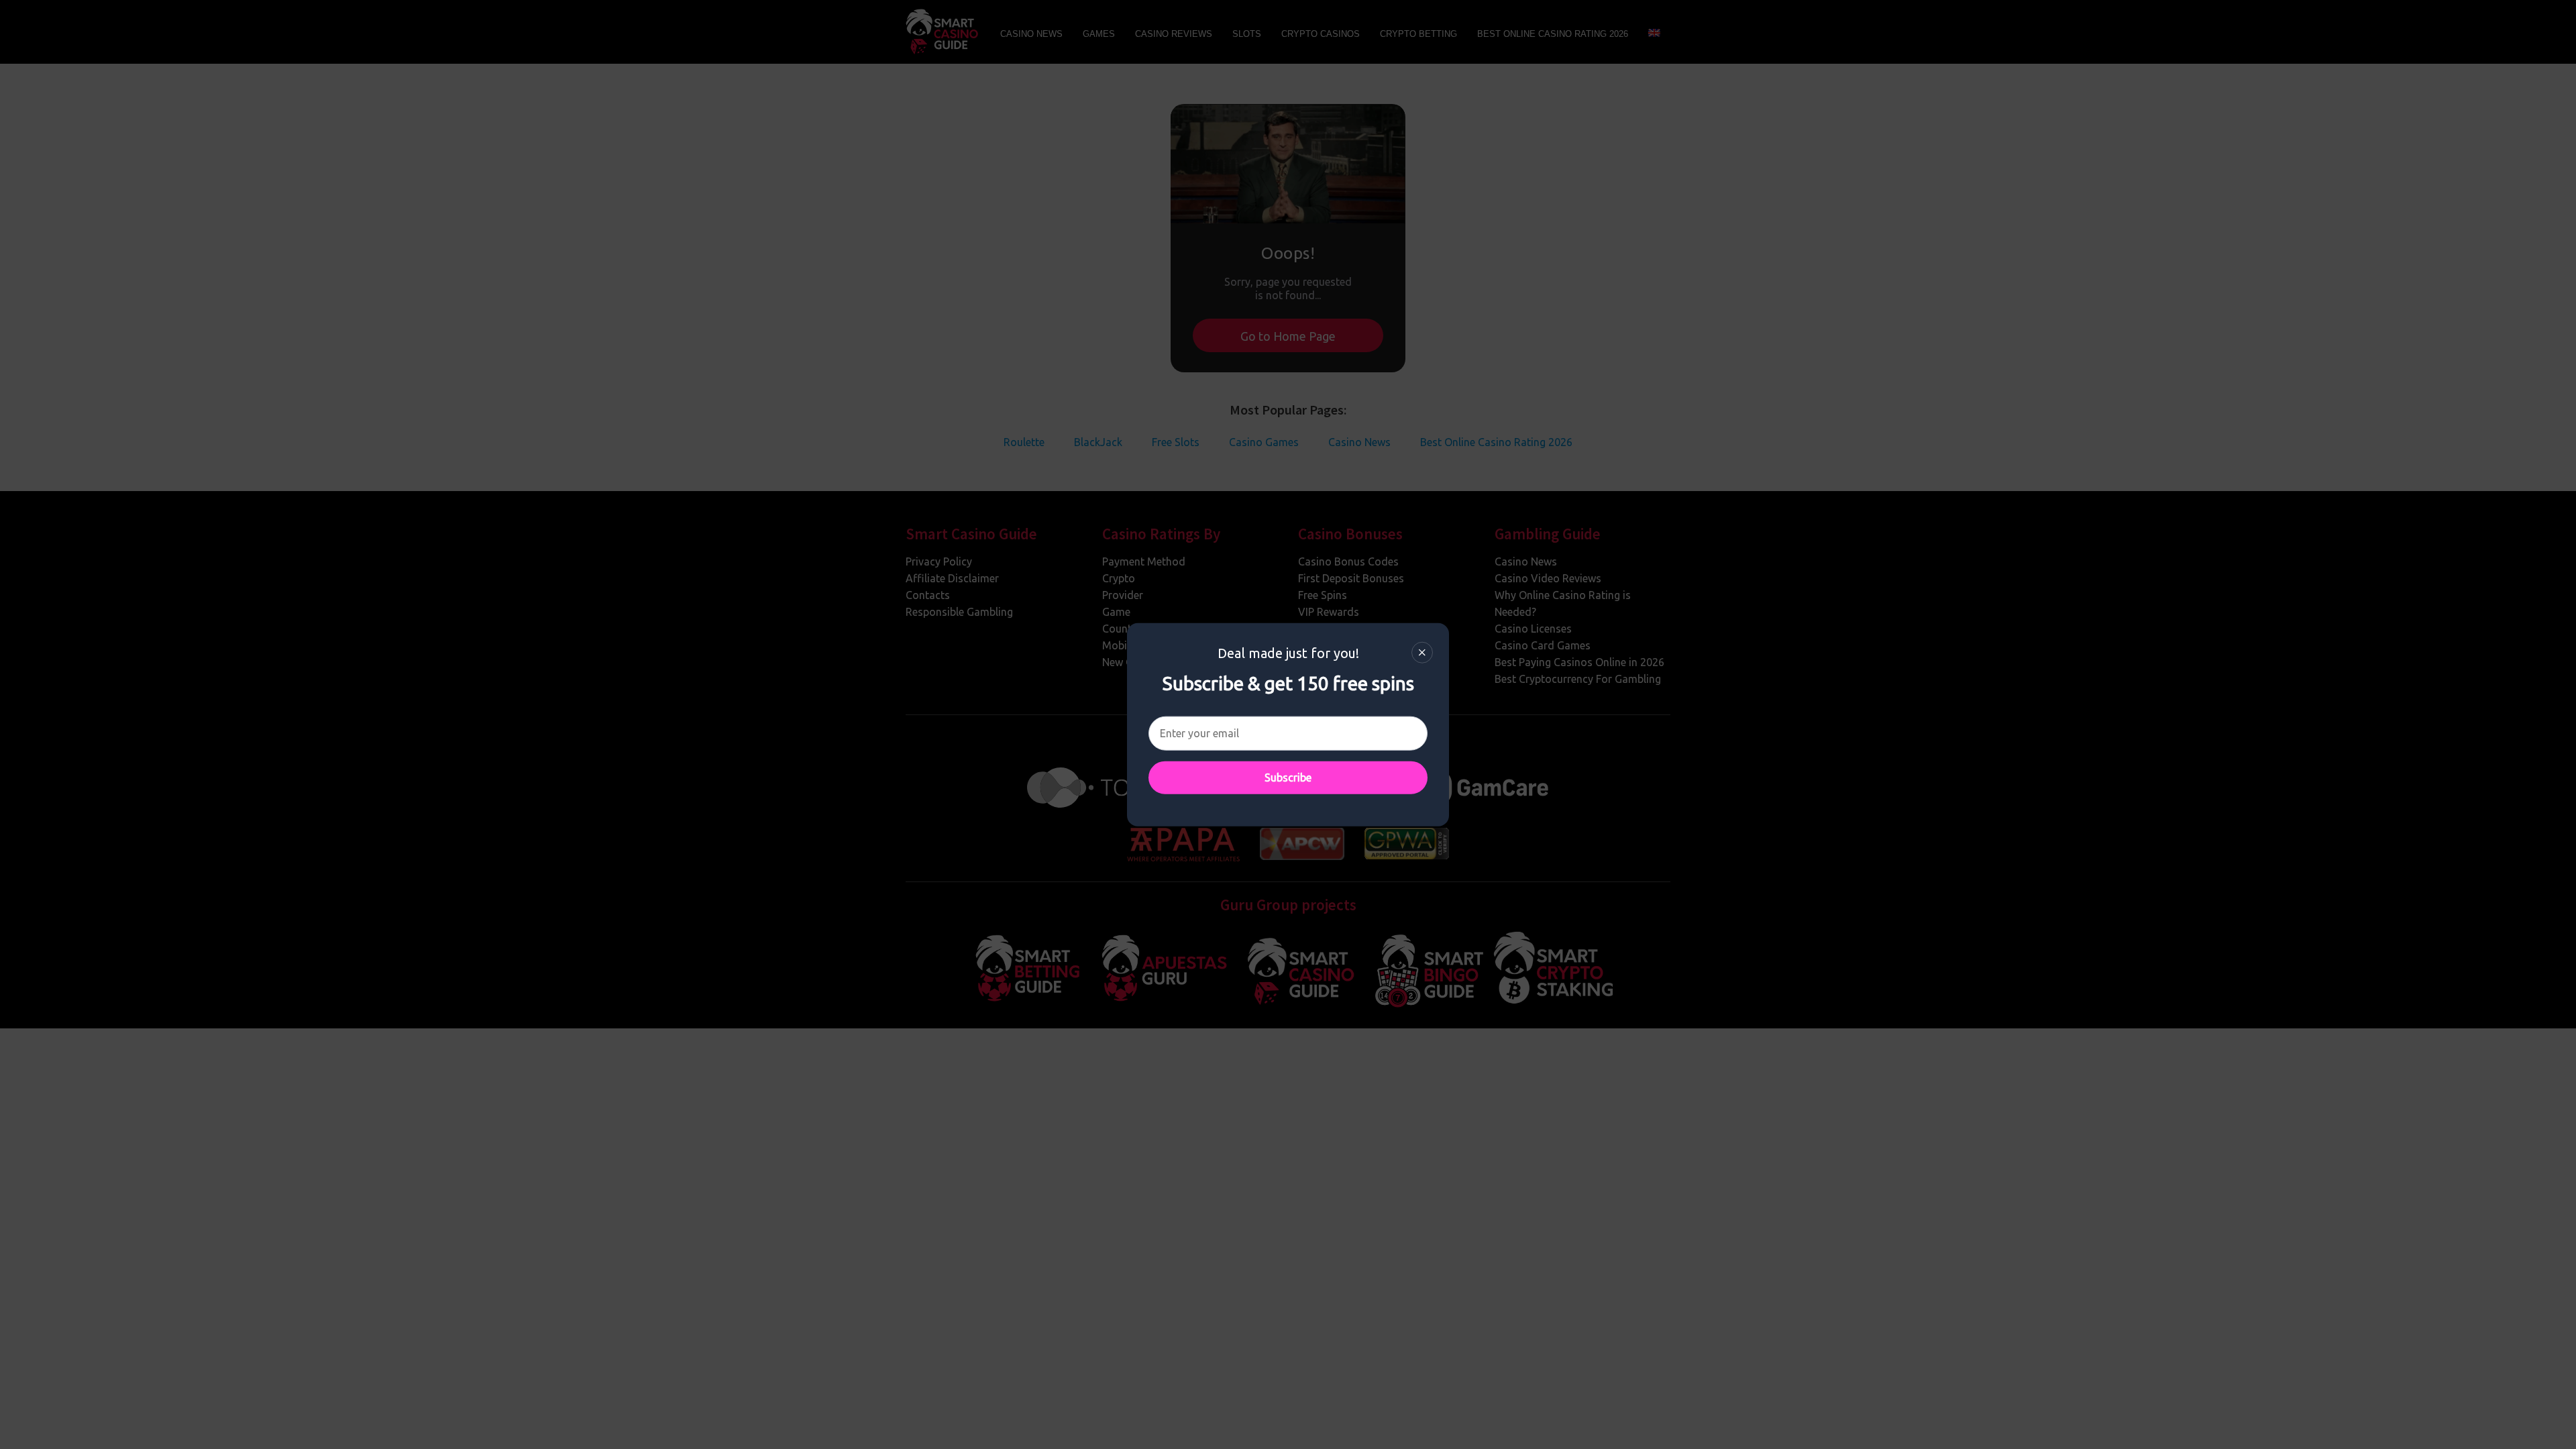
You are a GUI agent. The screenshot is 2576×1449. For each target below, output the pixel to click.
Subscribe (1288, 777)
